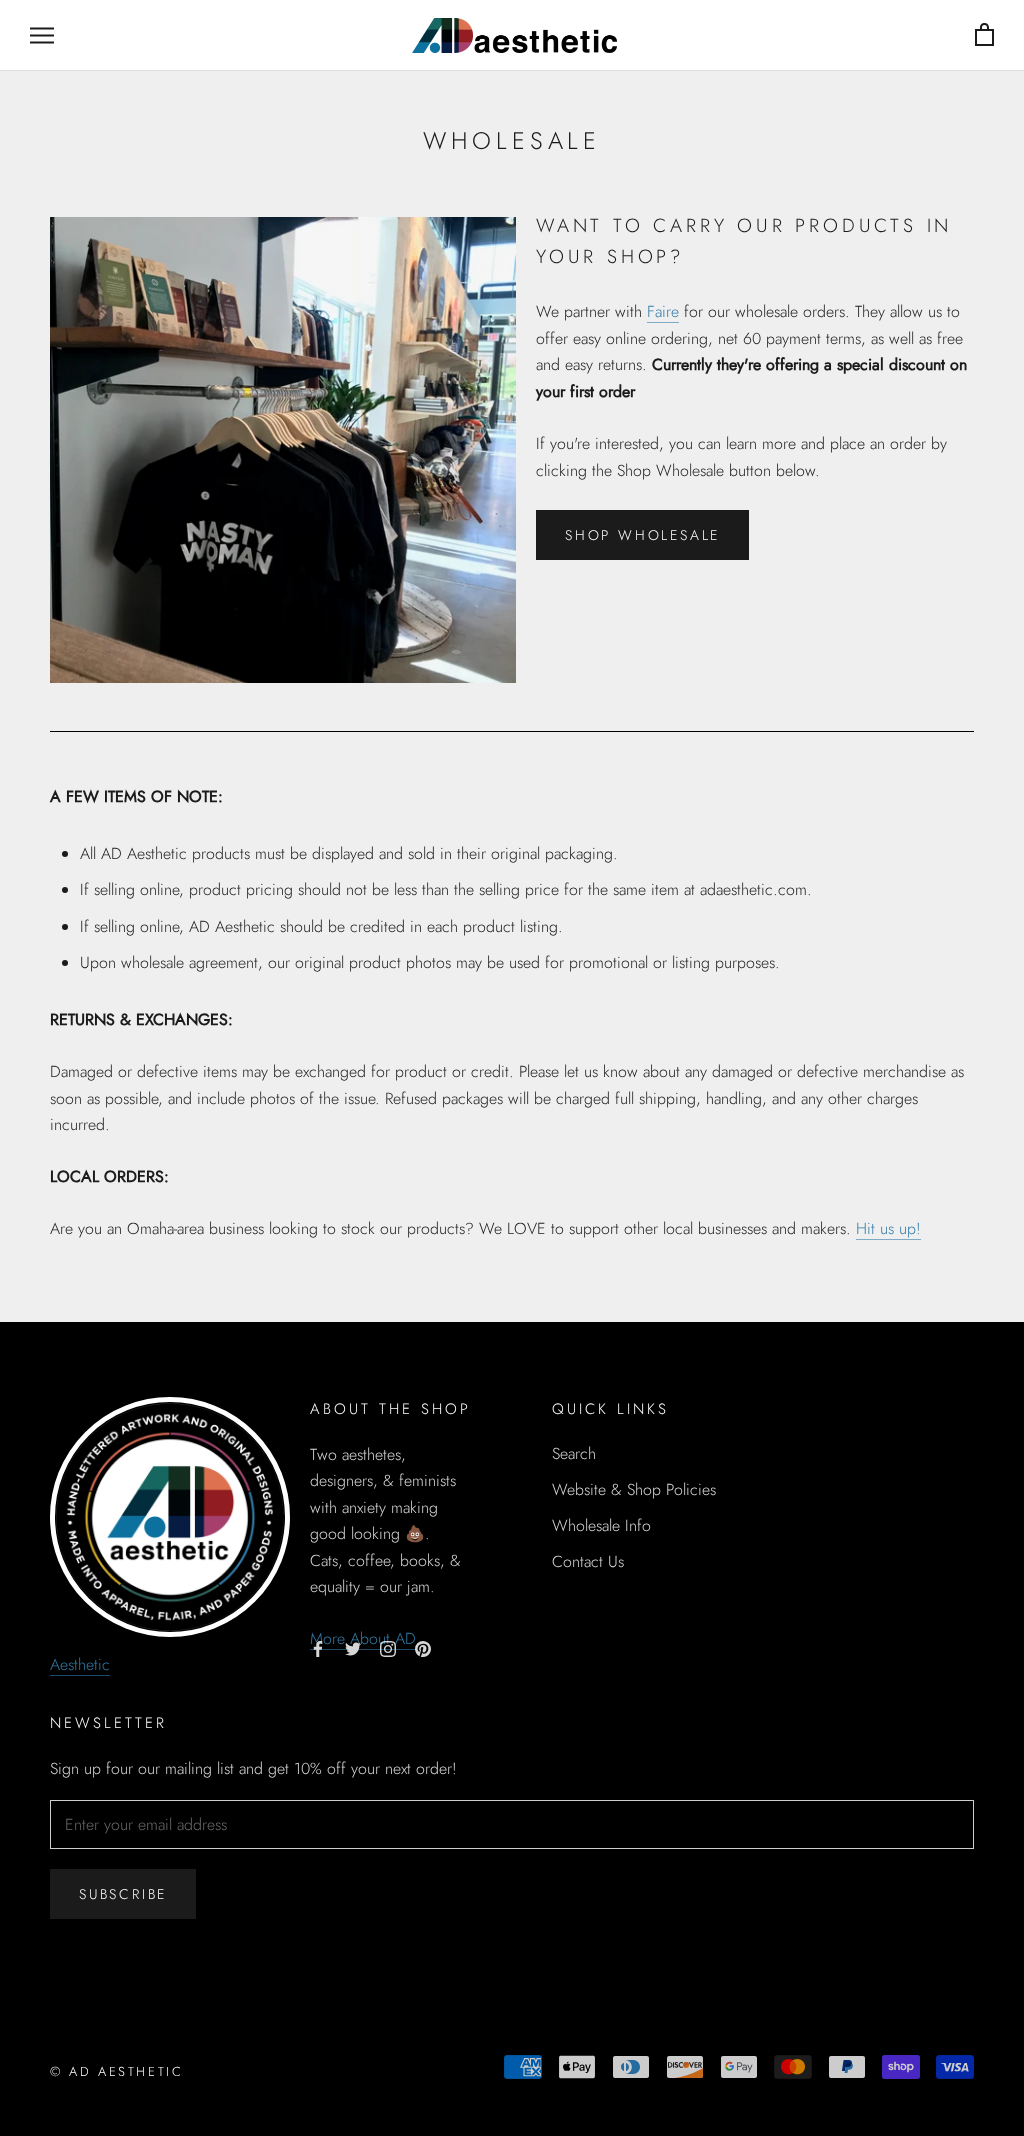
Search (574, 1453)
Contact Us (588, 1561)
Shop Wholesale (642, 535)
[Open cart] (984, 35)
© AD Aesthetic (116, 2071)
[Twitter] (353, 1648)
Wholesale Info (601, 1525)
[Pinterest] (423, 1648)
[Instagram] (388, 1648)
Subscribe (123, 1894)
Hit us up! (888, 1228)
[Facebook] (318, 1648)
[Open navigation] (42, 35)
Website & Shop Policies (634, 1489)
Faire (663, 311)
